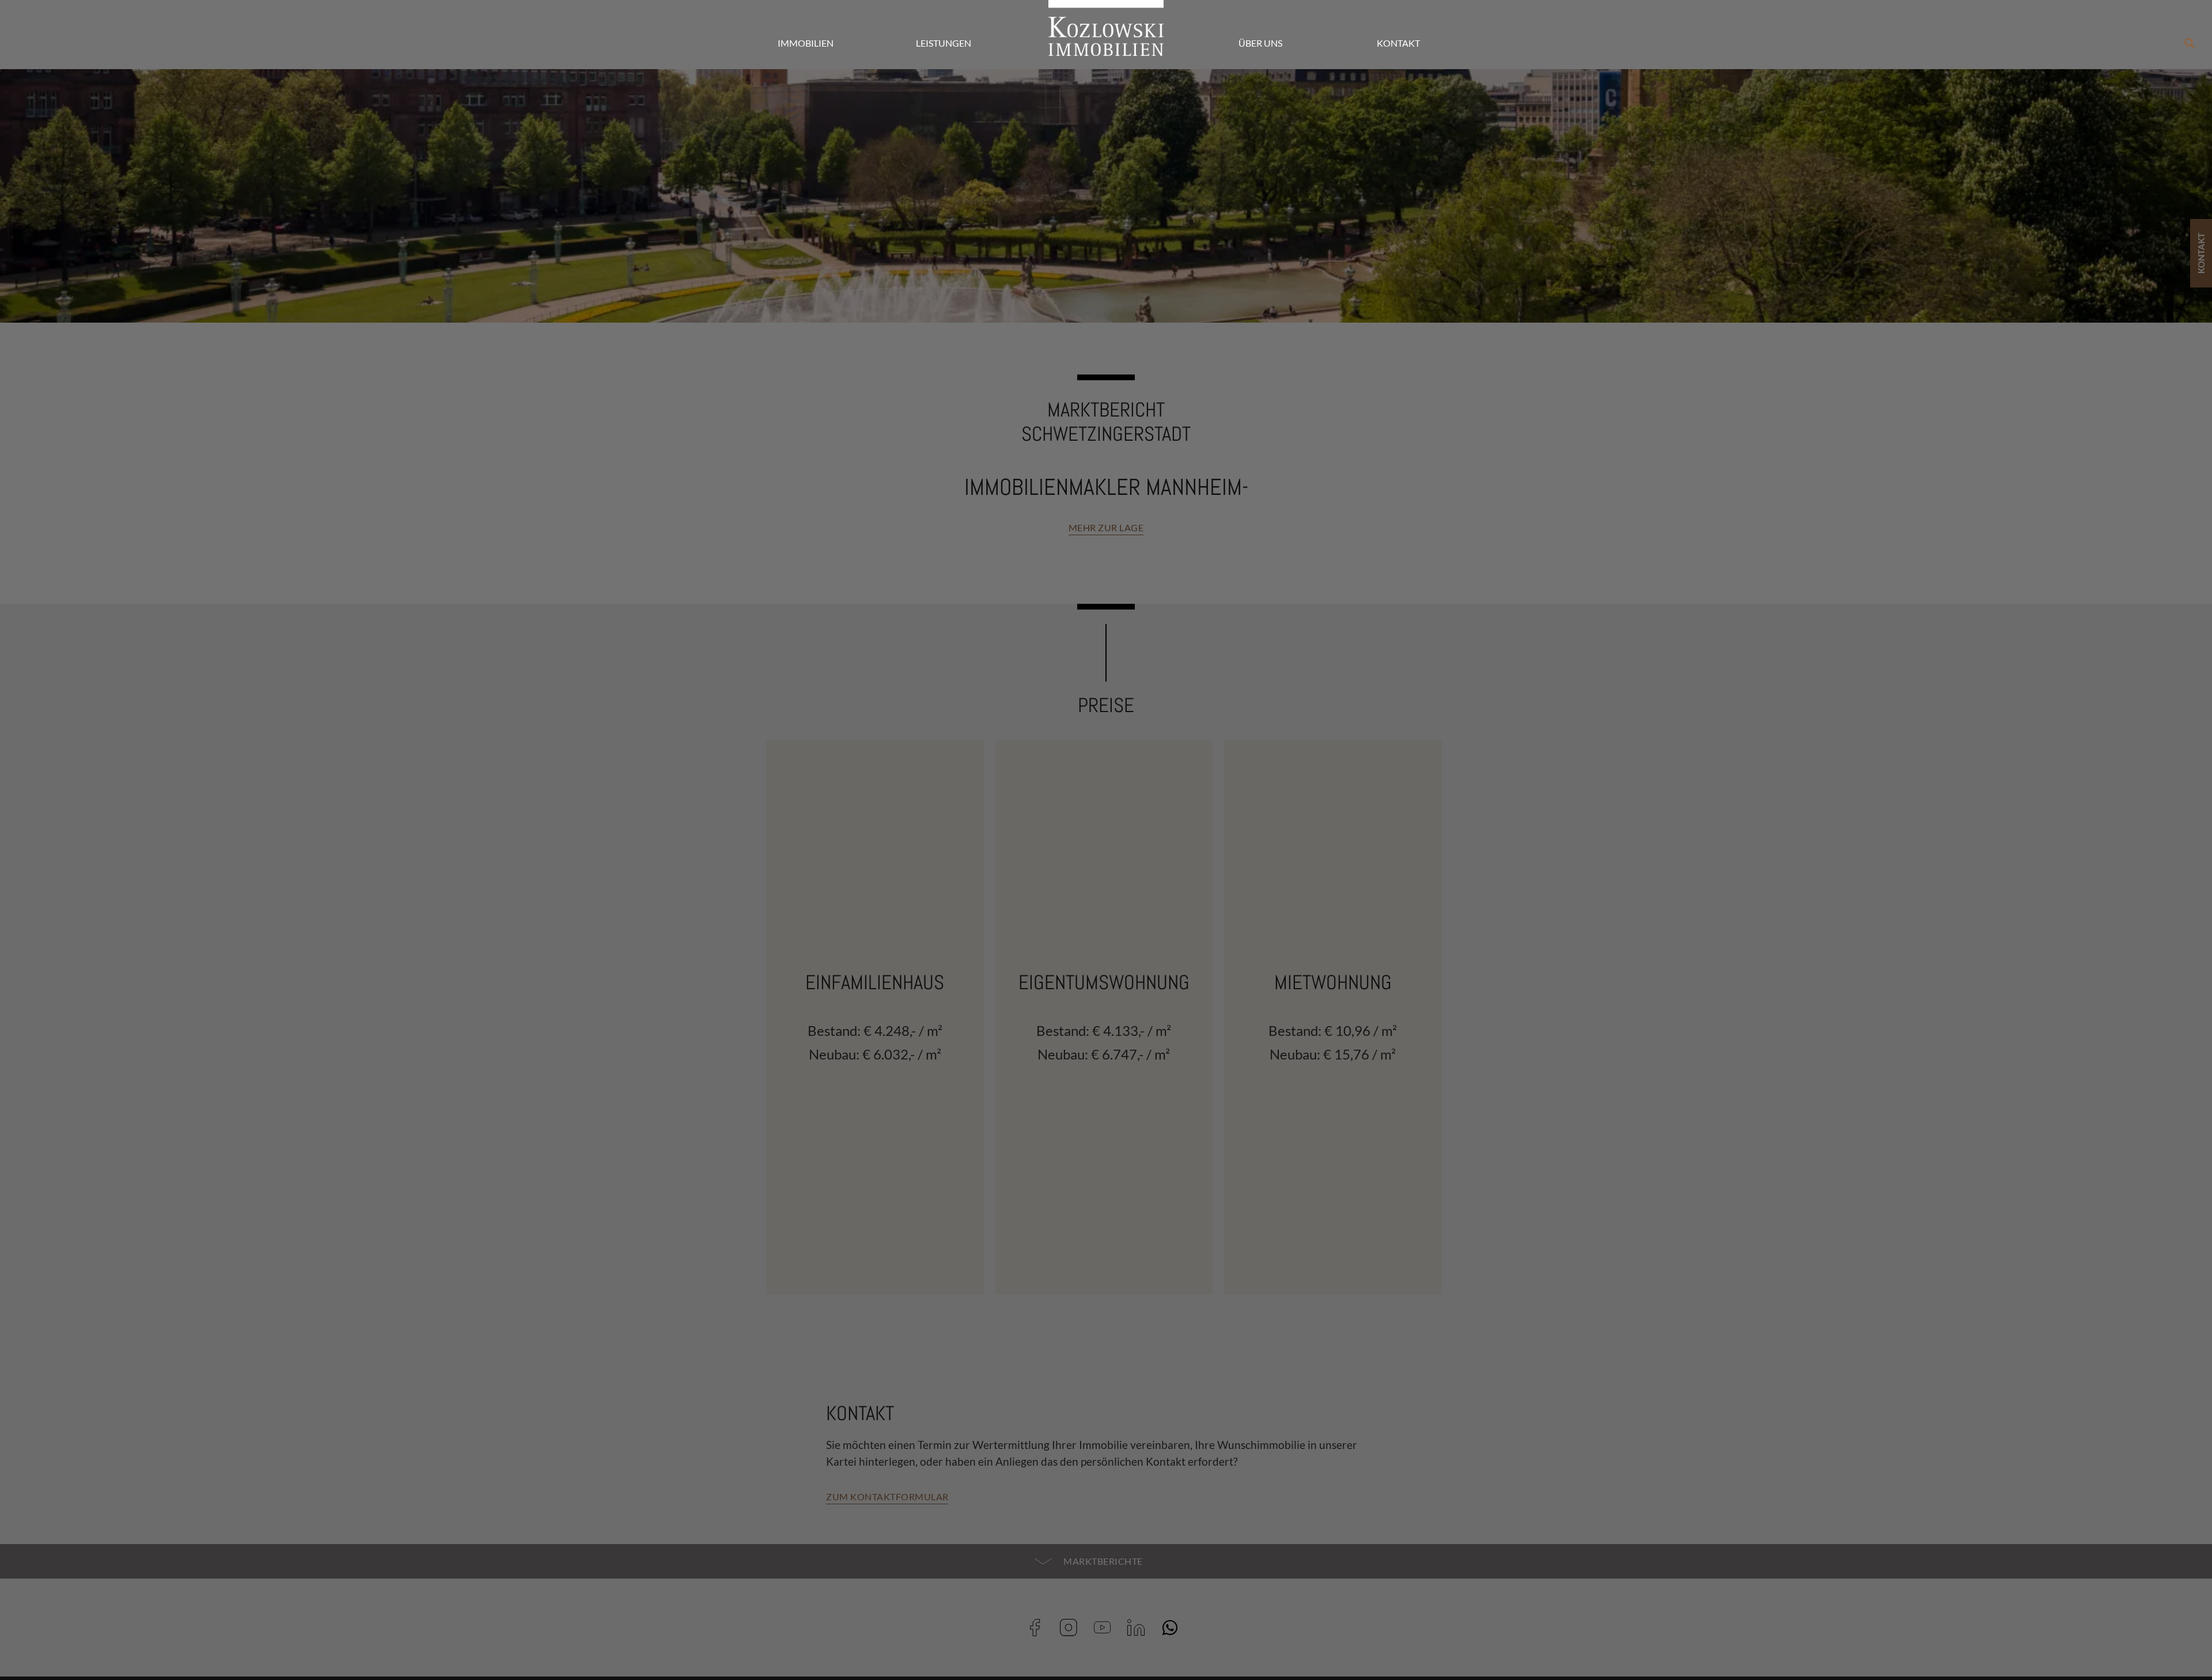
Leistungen (944, 43)
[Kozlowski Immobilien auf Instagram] (1072, 1628)
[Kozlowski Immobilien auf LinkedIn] (1140, 1628)
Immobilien (806, 43)
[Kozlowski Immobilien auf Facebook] (1039, 1628)
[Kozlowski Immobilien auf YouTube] (1106, 1628)
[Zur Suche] (2190, 43)
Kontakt (1398, 43)
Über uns (1260, 43)
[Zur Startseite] (1106, 28)
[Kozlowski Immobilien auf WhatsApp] (1174, 1628)
